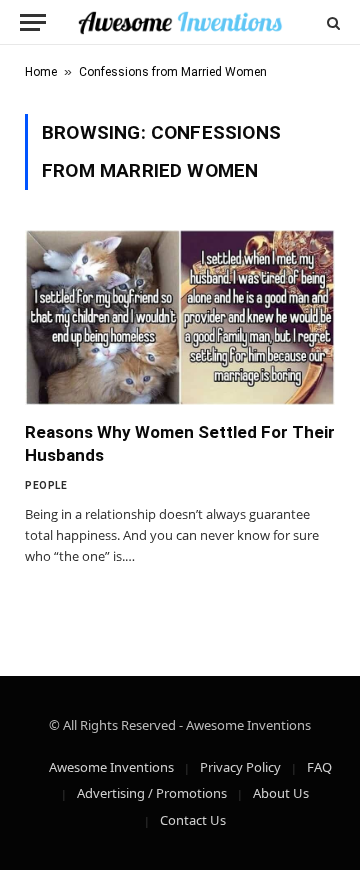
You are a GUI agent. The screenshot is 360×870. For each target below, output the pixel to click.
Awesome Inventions (111, 767)
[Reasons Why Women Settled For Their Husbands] (180, 317)
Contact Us (193, 820)
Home (41, 72)
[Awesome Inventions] (179, 22)
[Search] (331, 22)
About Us (281, 793)
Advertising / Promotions (152, 793)
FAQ (319, 767)
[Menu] (33, 22)
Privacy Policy (240, 767)
